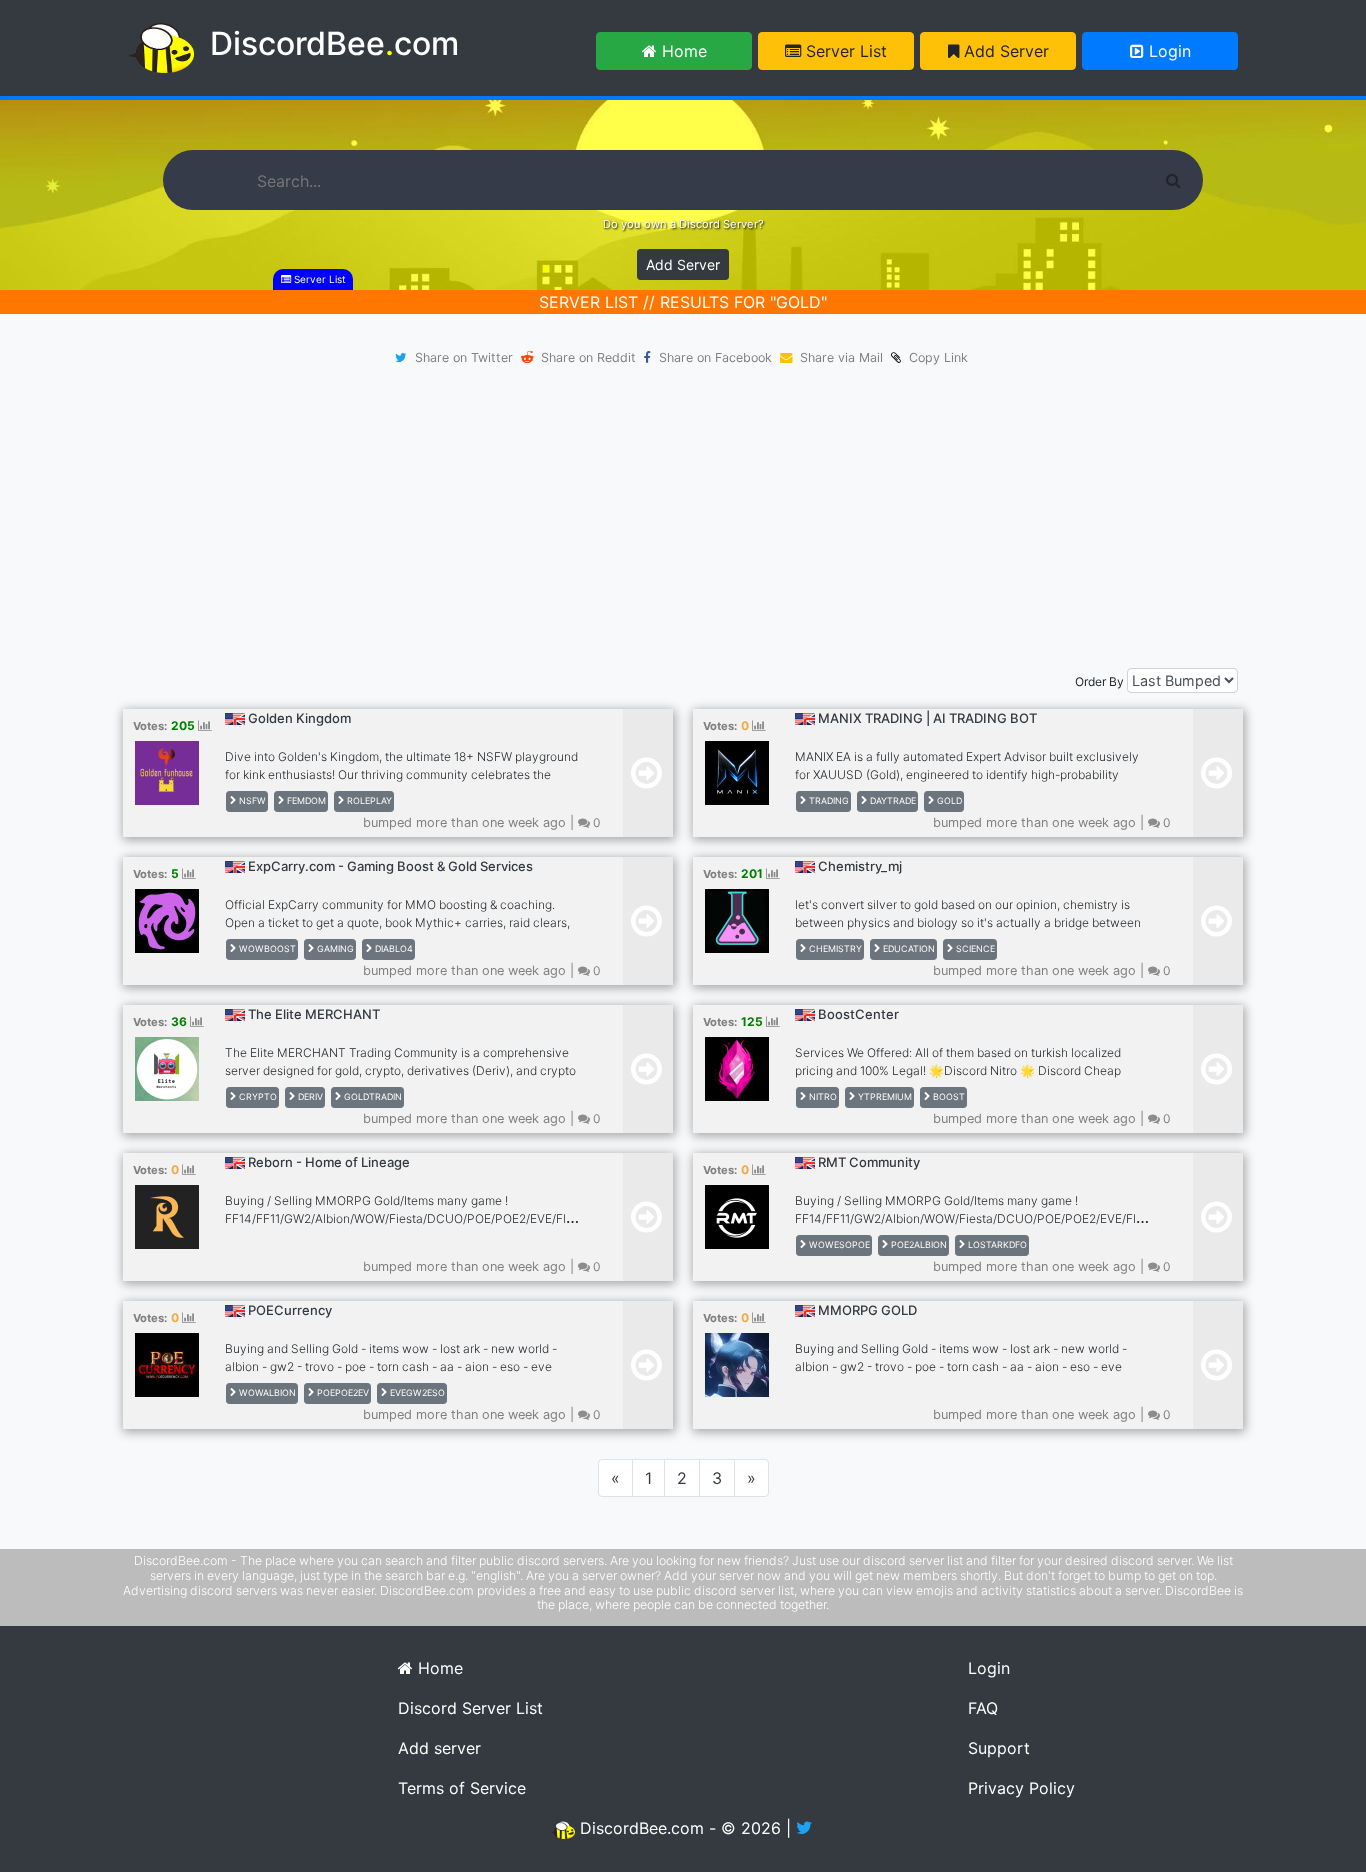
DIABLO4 (392, 948)
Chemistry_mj (860, 866)
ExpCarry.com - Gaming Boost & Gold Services (390, 866)
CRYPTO (256, 1096)
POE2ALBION (917, 1244)
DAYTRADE (891, 800)
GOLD (948, 800)
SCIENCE (974, 948)
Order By (1099, 681)
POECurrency (290, 1310)
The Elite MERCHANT (314, 1014)
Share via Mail (841, 357)
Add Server (1004, 51)
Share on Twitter (464, 357)
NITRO (821, 1096)
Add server (439, 1748)
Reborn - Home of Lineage (329, 1162)
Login (1167, 51)
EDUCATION (907, 948)
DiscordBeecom (334, 43)
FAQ (983, 1708)
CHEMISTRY (834, 948)
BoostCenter (858, 1014)
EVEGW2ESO (416, 1392)
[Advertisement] (683, 518)
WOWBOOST (266, 948)
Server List (844, 51)
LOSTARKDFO (996, 1244)
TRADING (827, 800)
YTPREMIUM (883, 1096)
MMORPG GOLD (867, 1310)
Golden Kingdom (299, 718)
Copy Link (934, 357)
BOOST (947, 1096)
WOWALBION (266, 1392)
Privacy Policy (1021, 1788)
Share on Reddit (588, 357)
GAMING (334, 948)
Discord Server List (470, 1708)
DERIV (309, 1096)
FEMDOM (305, 800)
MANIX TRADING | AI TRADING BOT (927, 718)
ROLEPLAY (368, 800)
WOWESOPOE (838, 1244)
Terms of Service (462, 1788)
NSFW (251, 800)
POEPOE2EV (341, 1392)
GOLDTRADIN (371, 1096)
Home (682, 51)
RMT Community (869, 1162)
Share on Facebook (715, 357)
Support (999, 1748)
